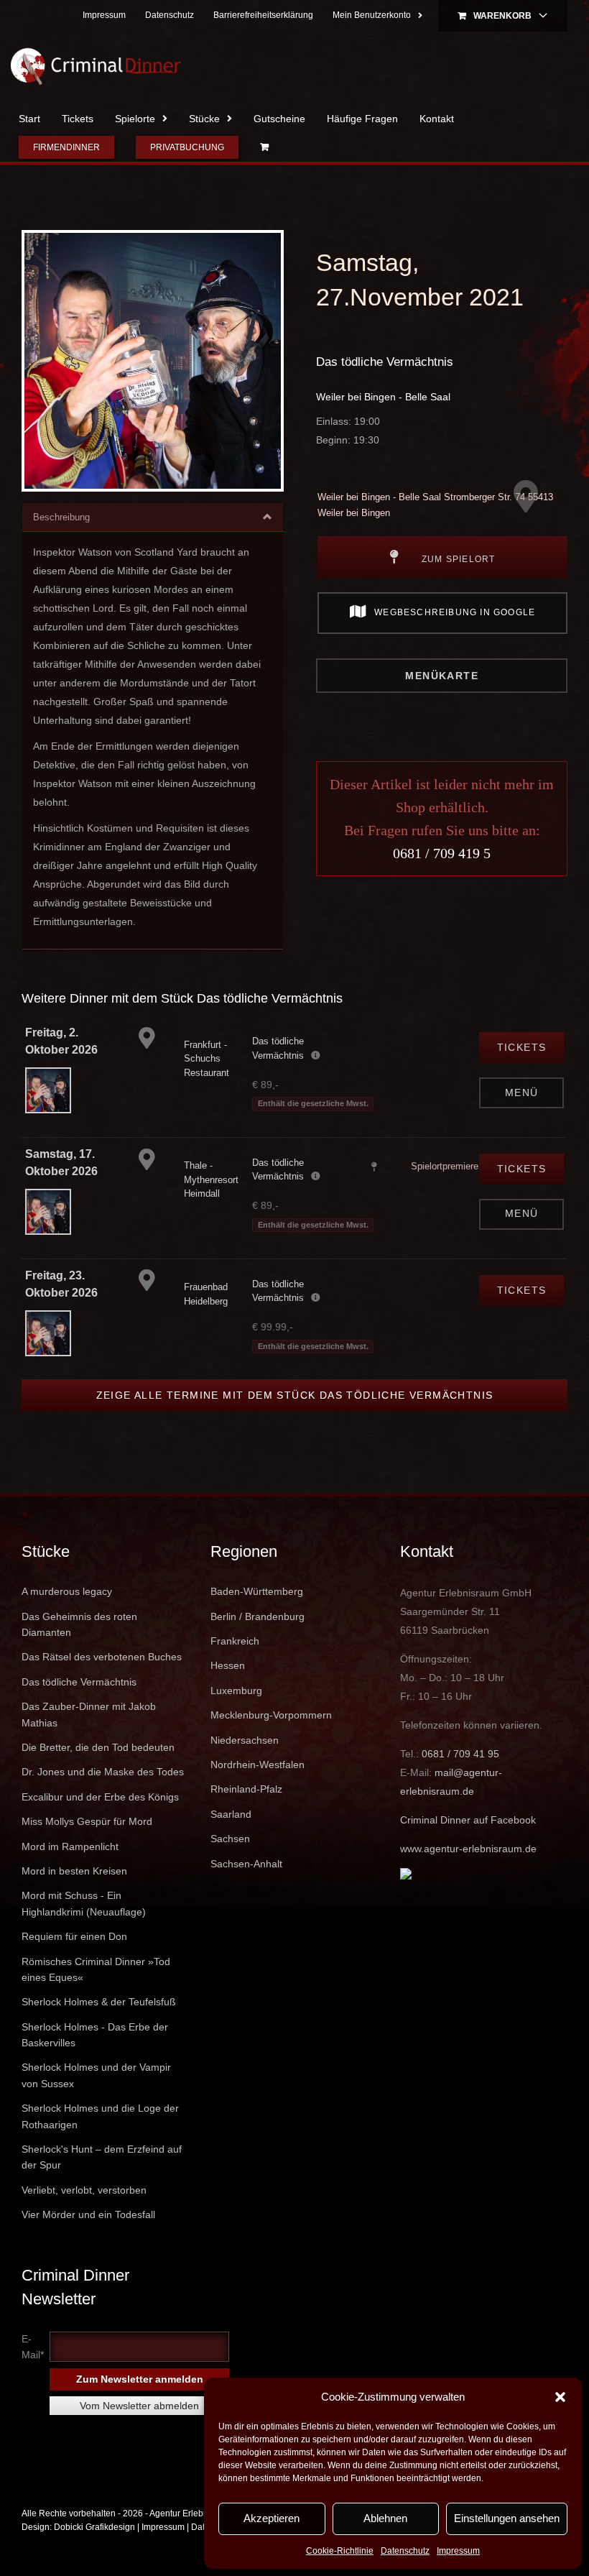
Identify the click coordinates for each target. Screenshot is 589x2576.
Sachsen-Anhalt (246, 1864)
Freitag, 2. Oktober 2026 (61, 1041)
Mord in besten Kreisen (74, 1871)
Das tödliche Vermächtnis (385, 362)
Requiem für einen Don (74, 1936)
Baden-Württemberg (257, 1591)
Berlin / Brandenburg (258, 1616)
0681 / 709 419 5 (442, 853)
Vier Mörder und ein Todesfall (88, 2214)
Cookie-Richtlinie (340, 2551)
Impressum (458, 2551)
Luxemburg (236, 1690)
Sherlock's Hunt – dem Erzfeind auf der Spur (102, 2157)
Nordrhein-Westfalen (258, 1765)
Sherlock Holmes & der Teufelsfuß (99, 2002)
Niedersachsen (245, 1740)
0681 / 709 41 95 (460, 1754)
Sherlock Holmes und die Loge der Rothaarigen (100, 2116)
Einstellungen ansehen (507, 2518)
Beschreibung (61, 517)
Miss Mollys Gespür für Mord (87, 1821)
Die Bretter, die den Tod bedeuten (98, 1747)
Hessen (228, 1665)
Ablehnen (385, 2518)
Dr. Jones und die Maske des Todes (103, 1772)
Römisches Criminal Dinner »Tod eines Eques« (96, 1969)
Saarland (231, 1814)
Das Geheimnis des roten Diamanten (79, 1624)
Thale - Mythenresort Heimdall (211, 1179)
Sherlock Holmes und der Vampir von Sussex (96, 2075)
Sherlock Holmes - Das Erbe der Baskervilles (95, 2035)
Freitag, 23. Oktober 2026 (61, 1284)
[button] (560, 2397)
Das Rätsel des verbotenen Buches (102, 1657)
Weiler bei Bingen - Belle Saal (383, 397)
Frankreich (235, 1641)
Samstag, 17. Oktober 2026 (61, 1163)
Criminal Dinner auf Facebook (468, 1820)
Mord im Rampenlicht (70, 1846)
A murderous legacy (67, 1591)
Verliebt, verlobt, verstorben (84, 2190)
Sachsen (230, 1839)
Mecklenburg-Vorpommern (271, 1715)
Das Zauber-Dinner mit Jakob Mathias (89, 1714)
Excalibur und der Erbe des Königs (100, 1797)
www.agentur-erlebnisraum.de (468, 1849)
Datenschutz (405, 2551)
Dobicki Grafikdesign (94, 2527)
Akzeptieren (272, 2518)
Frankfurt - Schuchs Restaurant (207, 1059)
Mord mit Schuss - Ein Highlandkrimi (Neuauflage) (84, 1903)
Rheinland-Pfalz (246, 1789)
